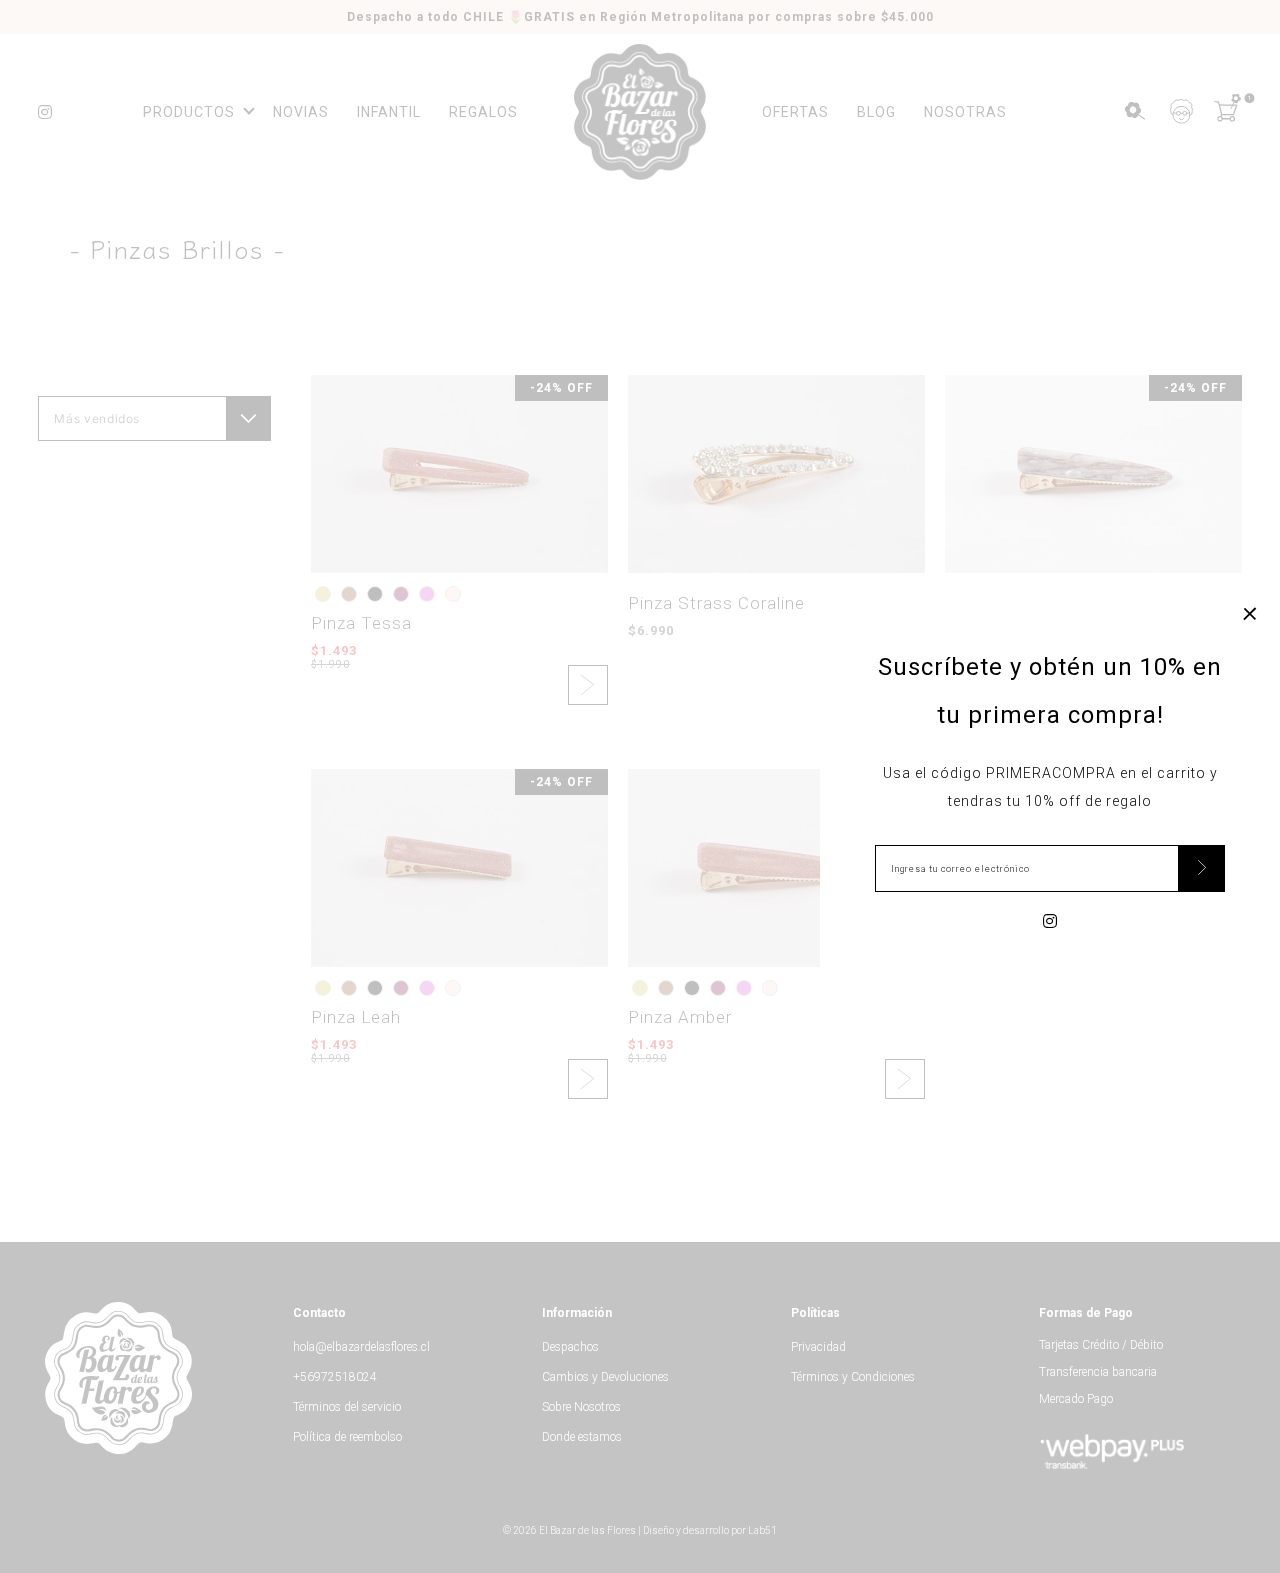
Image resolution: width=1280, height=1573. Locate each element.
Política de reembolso (347, 1437)
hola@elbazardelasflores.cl (361, 1347)
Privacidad (818, 1347)
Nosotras (965, 112)
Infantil (389, 112)
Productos (189, 112)
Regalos (483, 112)
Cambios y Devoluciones (605, 1377)
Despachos (570, 1347)
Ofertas (795, 112)
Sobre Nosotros (581, 1407)
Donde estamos (582, 1437)
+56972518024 (335, 1377)
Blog (876, 112)
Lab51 (762, 1530)
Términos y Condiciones (853, 1377)
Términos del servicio (347, 1407)
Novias (301, 112)
